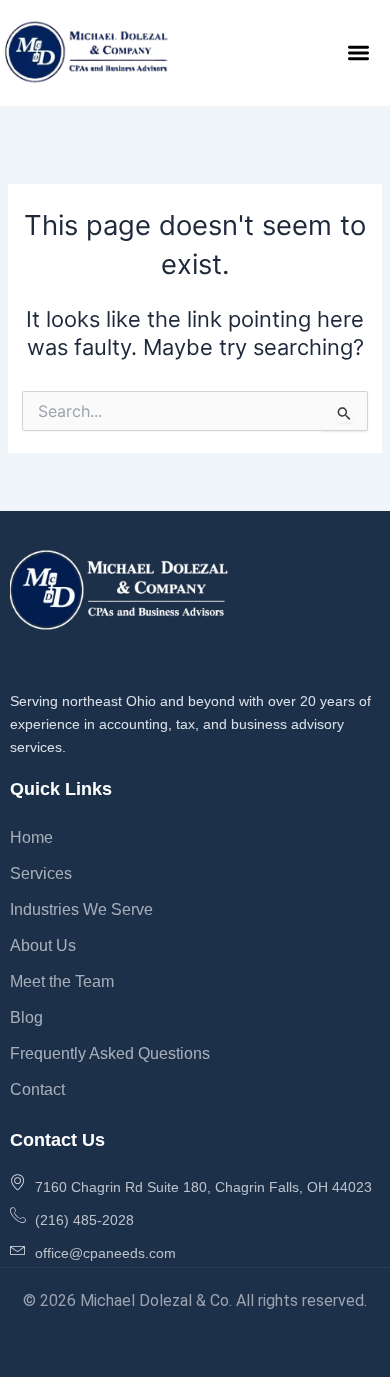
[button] (359, 52)
